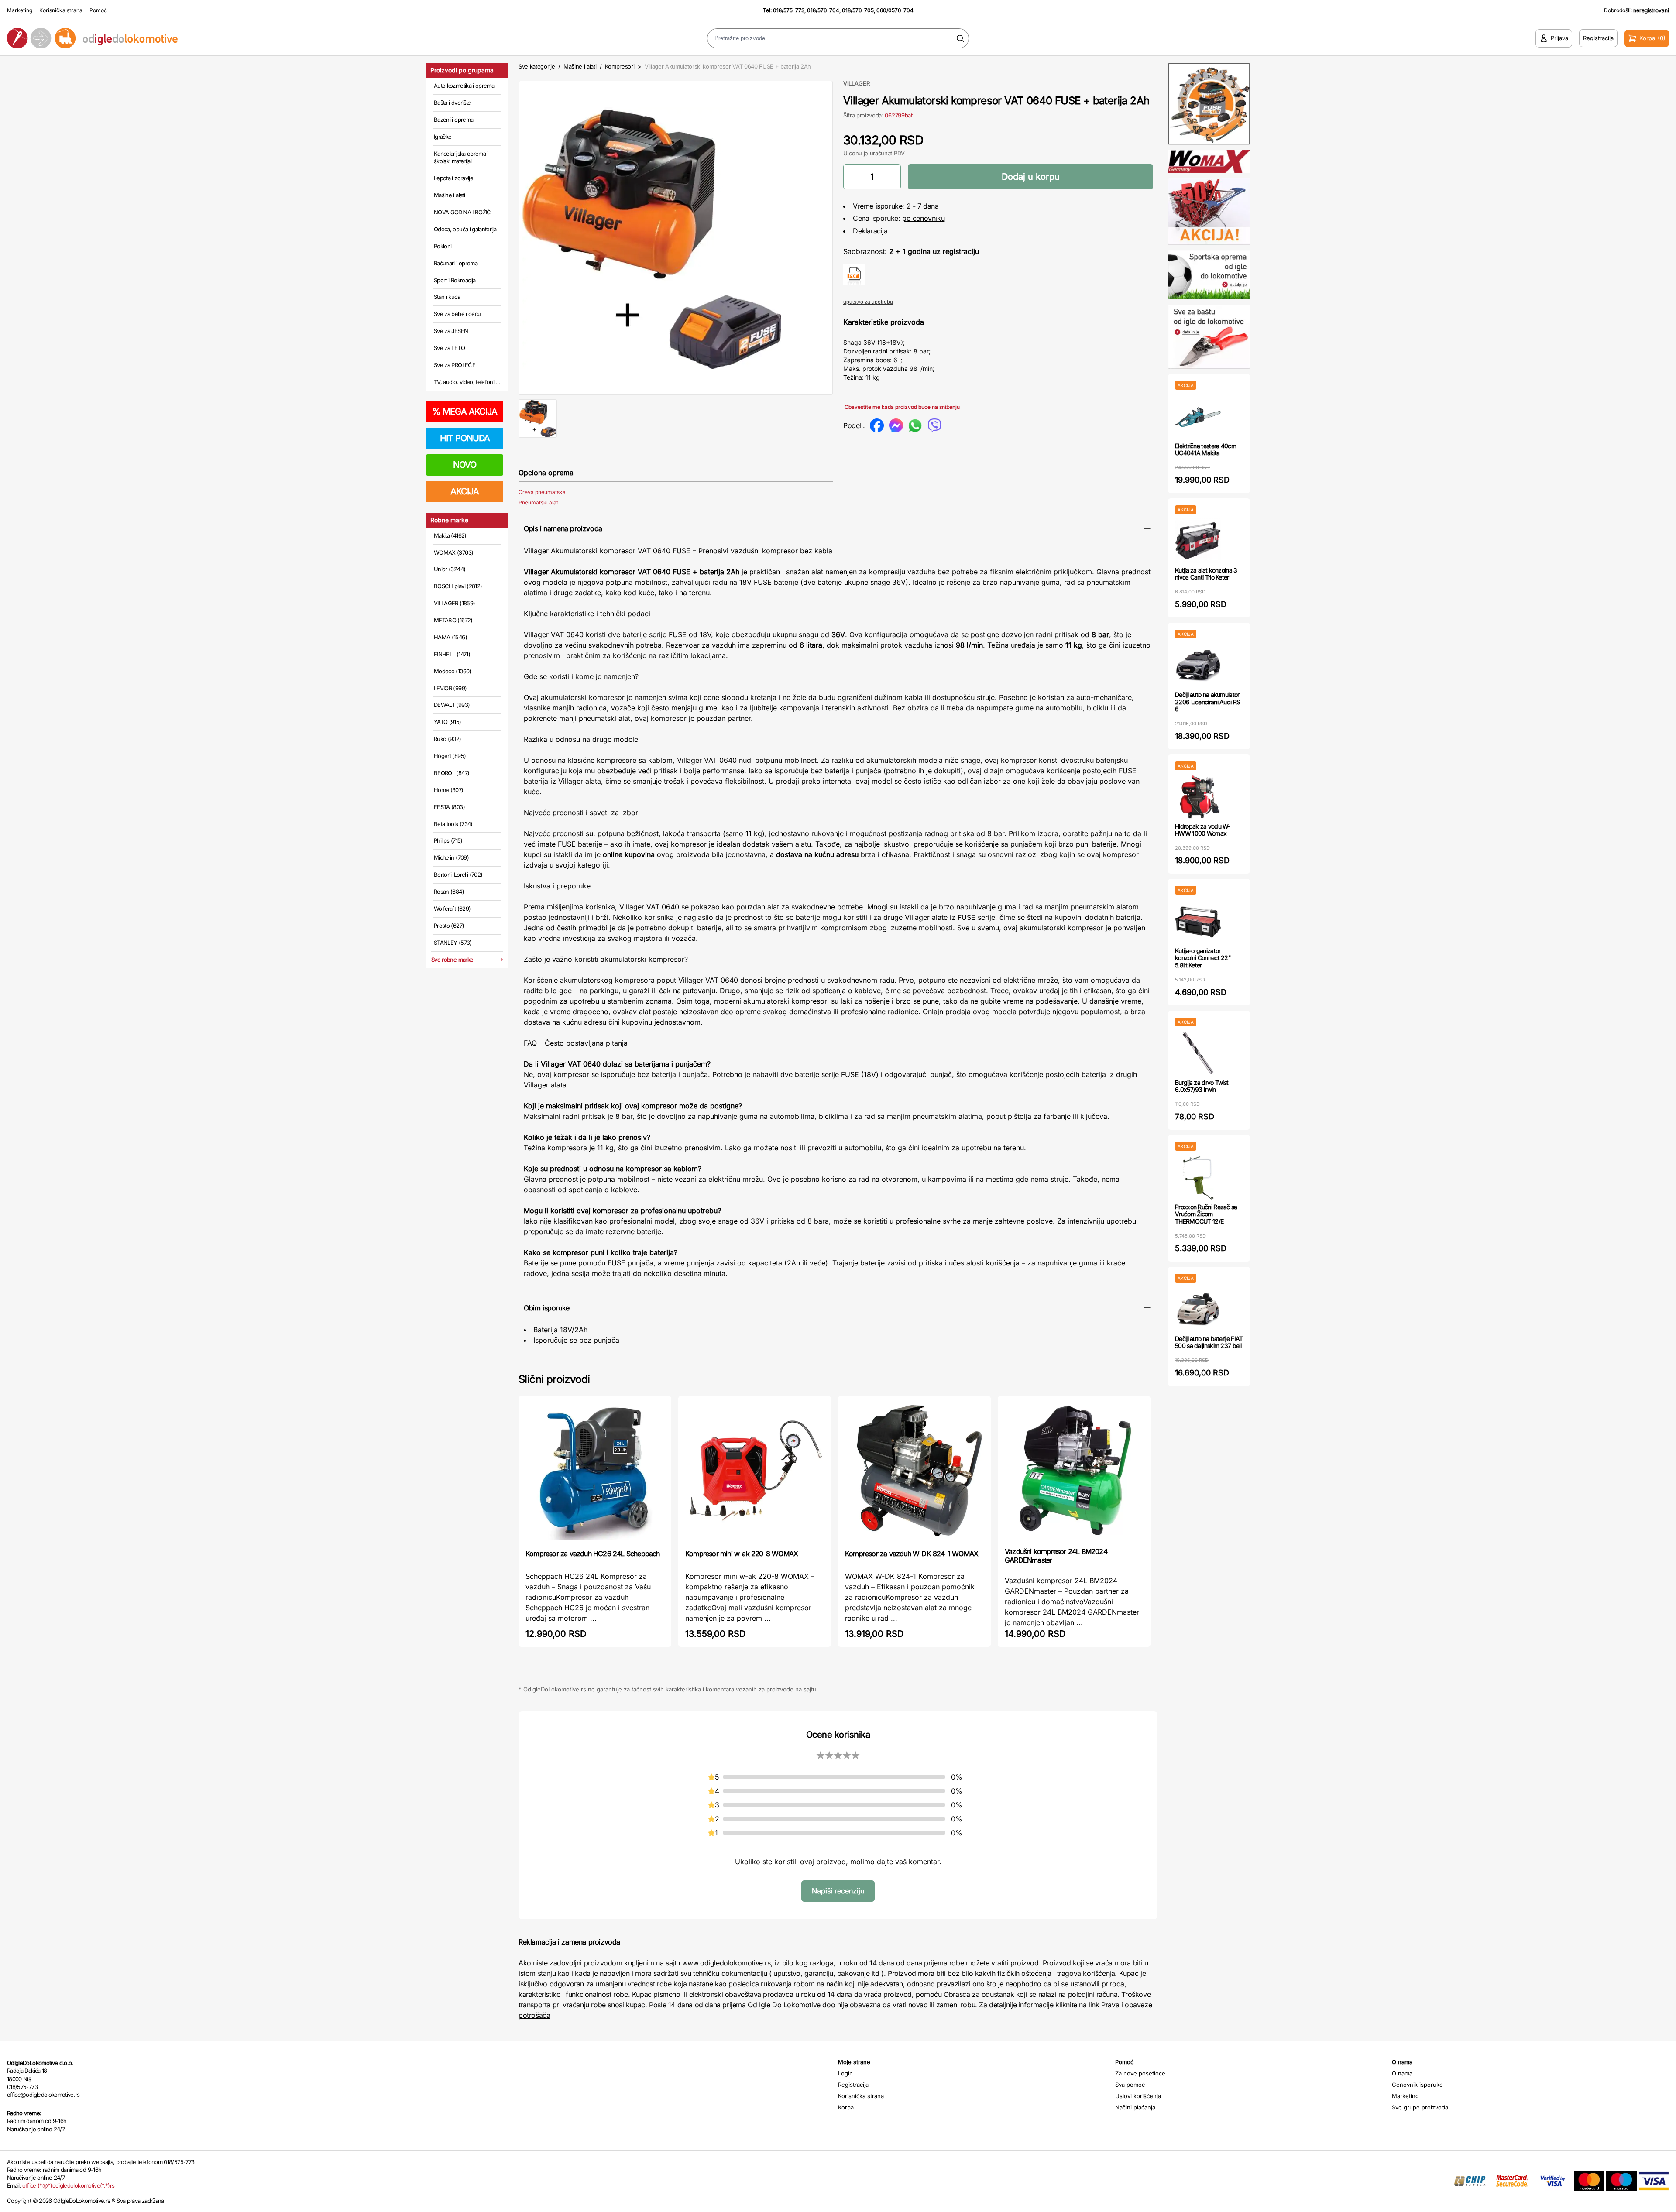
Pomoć (98, 10)
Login (845, 2073)
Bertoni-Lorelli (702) (458, 875)
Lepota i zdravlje (453, 178)
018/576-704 (823, 10)
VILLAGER (857, 83)
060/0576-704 (895, 10)
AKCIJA (465, 491)
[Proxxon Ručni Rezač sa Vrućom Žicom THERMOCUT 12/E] (1198, 1177)
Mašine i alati (449, 195)
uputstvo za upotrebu (868, 302)
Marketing (20, 10)
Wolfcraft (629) (452, 909)
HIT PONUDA (465, 438)
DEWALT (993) (452, 705)
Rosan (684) (449, 892)
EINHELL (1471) (452, 654)
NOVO (465, 465)
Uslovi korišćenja (1138, 2096)
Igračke (443, 137)
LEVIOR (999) (450, 688)
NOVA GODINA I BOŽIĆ (462, 212)
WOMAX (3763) (453, 552)
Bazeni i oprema (453, 120)
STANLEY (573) (453, 943)
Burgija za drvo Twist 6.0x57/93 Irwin (1202, 1086)
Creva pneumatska (542, 492)
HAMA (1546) (450, 637)
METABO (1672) (453, 620)
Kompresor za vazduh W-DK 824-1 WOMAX (912, 1554)
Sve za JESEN (451, 331)
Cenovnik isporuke (1417, 2085)
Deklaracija (870, 231)
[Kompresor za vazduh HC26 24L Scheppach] (595, 1472)
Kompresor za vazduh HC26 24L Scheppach (593, 1554)
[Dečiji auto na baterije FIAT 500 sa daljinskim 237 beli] (1198, 1309)
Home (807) (449, 790)
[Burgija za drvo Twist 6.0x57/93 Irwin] (1198, 1053)
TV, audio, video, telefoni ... (467, 382)
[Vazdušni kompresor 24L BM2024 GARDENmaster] (1074, 1471)
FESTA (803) (449, 807)
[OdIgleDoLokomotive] (209, 38)
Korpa (846, 2107)
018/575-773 (789, 10)
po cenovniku (923, 218)
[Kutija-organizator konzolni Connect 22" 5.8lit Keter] (1198, 921)
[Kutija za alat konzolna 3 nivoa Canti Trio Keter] (1198, 540)
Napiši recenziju (838, 1891)
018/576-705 (858, 10)
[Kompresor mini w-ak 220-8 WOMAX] (755, 1472)
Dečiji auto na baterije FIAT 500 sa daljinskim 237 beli (1209, 1342)
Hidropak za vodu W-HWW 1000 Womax (1203, 830)
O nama (1402, 2073)
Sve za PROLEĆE (455, 365)
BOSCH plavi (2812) (458, 586)
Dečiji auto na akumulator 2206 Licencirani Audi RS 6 (1207, 702)
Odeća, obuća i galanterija (465, 229)
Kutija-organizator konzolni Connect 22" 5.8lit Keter (1203, 958)
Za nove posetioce (1140, 2073)
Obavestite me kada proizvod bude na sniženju (902, 407)
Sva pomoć (1130, 2085)
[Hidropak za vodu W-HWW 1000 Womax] (1198, 797)
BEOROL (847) (452, 773)
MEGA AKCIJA (465, 412)
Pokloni (443, 246)
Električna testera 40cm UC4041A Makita (1205, 449)
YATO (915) (448, 722)
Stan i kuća (447, 297)
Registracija (853, 2085)
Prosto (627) (449, 926)
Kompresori (620, 66)
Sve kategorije (537, 66)
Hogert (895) (450, 756)
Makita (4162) (450, 535)
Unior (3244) (450, 569)
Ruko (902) (448, 739)
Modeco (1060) (453, 671)
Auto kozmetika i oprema (464, 86)
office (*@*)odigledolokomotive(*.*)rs (68, 2185)
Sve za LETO (449, 348)
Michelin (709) (451, 857)
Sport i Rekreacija (455, 280)
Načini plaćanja (1135, 2107)
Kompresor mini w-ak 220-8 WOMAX (742, 1554)
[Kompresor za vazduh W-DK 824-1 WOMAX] (914, 1472)
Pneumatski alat (538, 502)
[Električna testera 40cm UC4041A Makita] (1198, 416)
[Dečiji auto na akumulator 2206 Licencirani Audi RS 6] (1198, 665)
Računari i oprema (456, 263)
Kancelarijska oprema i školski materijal (461, 158)
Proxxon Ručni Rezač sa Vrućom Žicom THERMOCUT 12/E (1206, 1214)
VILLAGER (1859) (454, 603)
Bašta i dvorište (452, 103)
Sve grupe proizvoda (1420, 2107)
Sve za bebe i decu (457, 314)
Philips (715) (448, 840)
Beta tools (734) (453, 824)
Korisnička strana (61, 10)
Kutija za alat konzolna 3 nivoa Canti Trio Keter (1206, 574)
